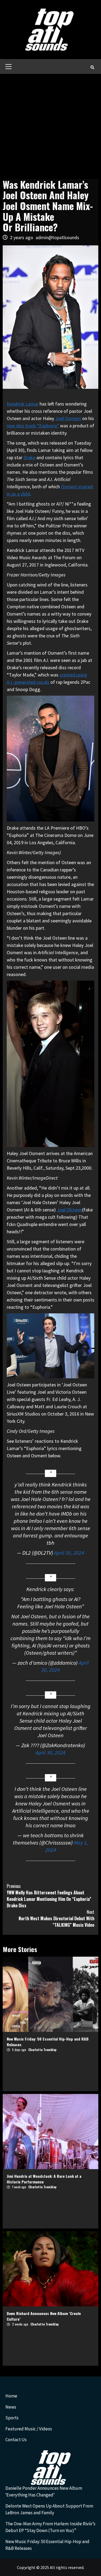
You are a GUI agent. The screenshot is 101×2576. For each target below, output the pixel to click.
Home (11, 2396)
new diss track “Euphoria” (33, 426)
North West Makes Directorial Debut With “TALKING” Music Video (56, 1918)
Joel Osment (68, 418)
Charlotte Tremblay (42, 2050)
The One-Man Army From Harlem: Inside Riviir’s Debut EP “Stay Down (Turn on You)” (50, 2527)
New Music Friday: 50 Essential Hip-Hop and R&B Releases (47, 2545)
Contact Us (16, 2440)
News (11, 2407)
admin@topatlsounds (57, 237)
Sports (12, 2418)
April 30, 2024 (69, 1553)
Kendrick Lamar (23, 404)
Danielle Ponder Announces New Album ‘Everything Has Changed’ (44, 2492)
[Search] (92, 67)
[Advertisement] (50, 127)
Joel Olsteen (69, 1210)
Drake (29, 457)
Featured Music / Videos (29, 2429)
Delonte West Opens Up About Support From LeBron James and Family (49, 2509)
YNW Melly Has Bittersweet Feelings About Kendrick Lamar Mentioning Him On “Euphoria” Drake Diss (49, 1896)
